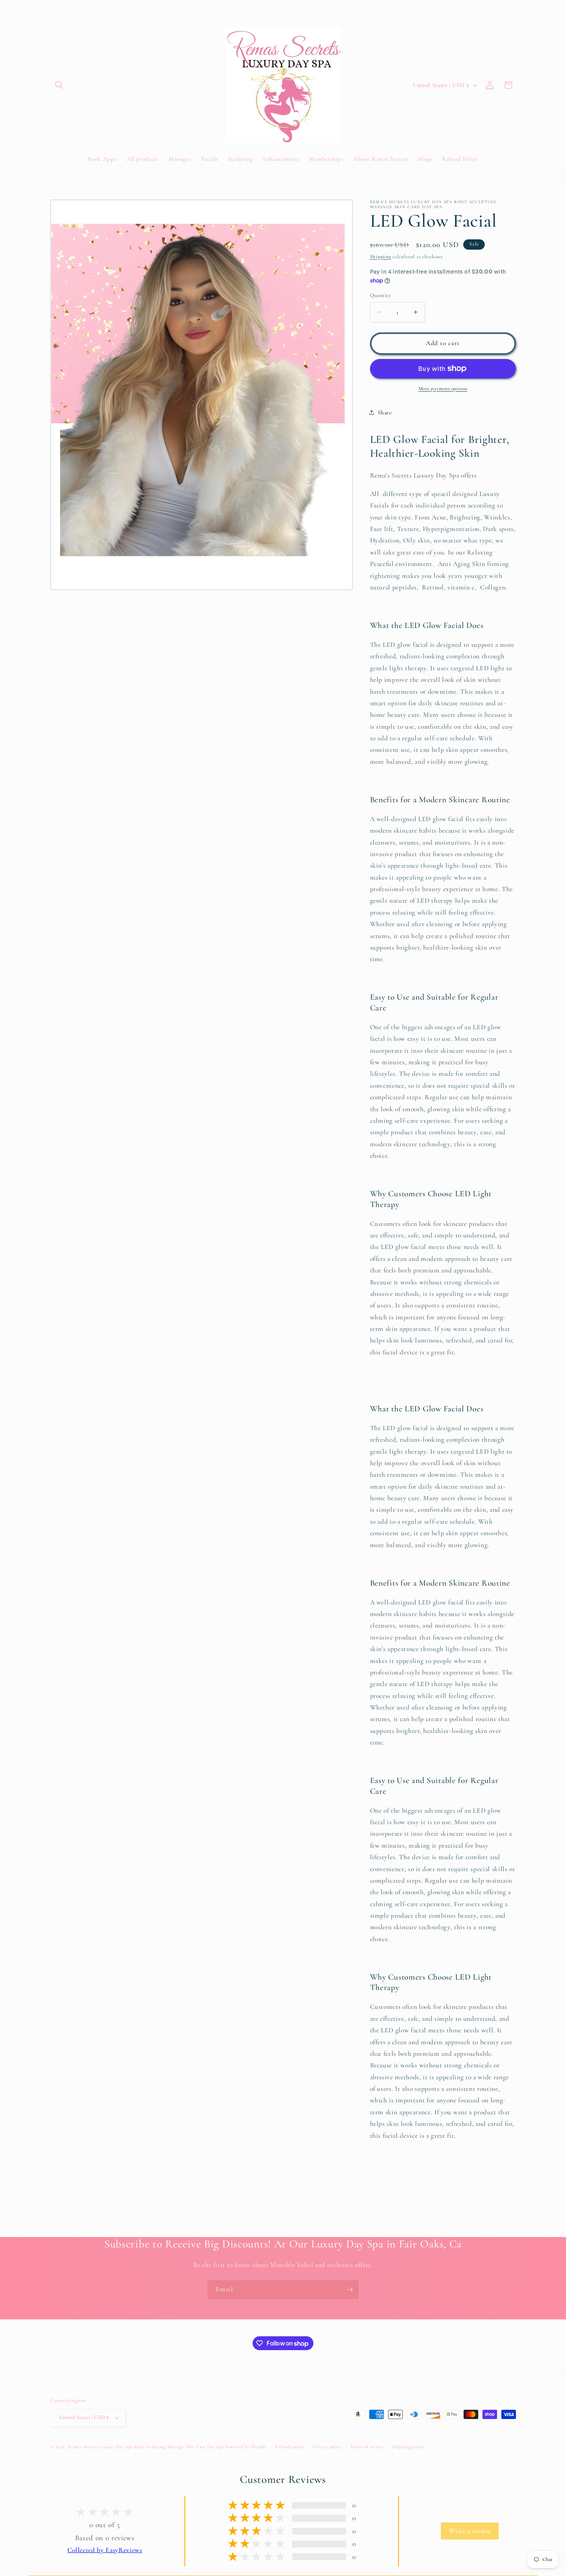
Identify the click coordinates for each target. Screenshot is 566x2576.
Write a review (470, 2531)
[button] (59, 85)
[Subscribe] (350, 2290)
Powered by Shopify (246, 2447)
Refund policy (290, 2447)
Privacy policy (327, 2447)
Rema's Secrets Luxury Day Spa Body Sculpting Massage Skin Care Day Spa (146, 2447)
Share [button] (385, 412)
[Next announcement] (374, 8)
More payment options (443, 389)
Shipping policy (408, 2447)
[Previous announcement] (192, 8)
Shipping (381, 257)
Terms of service (367, 2447)
